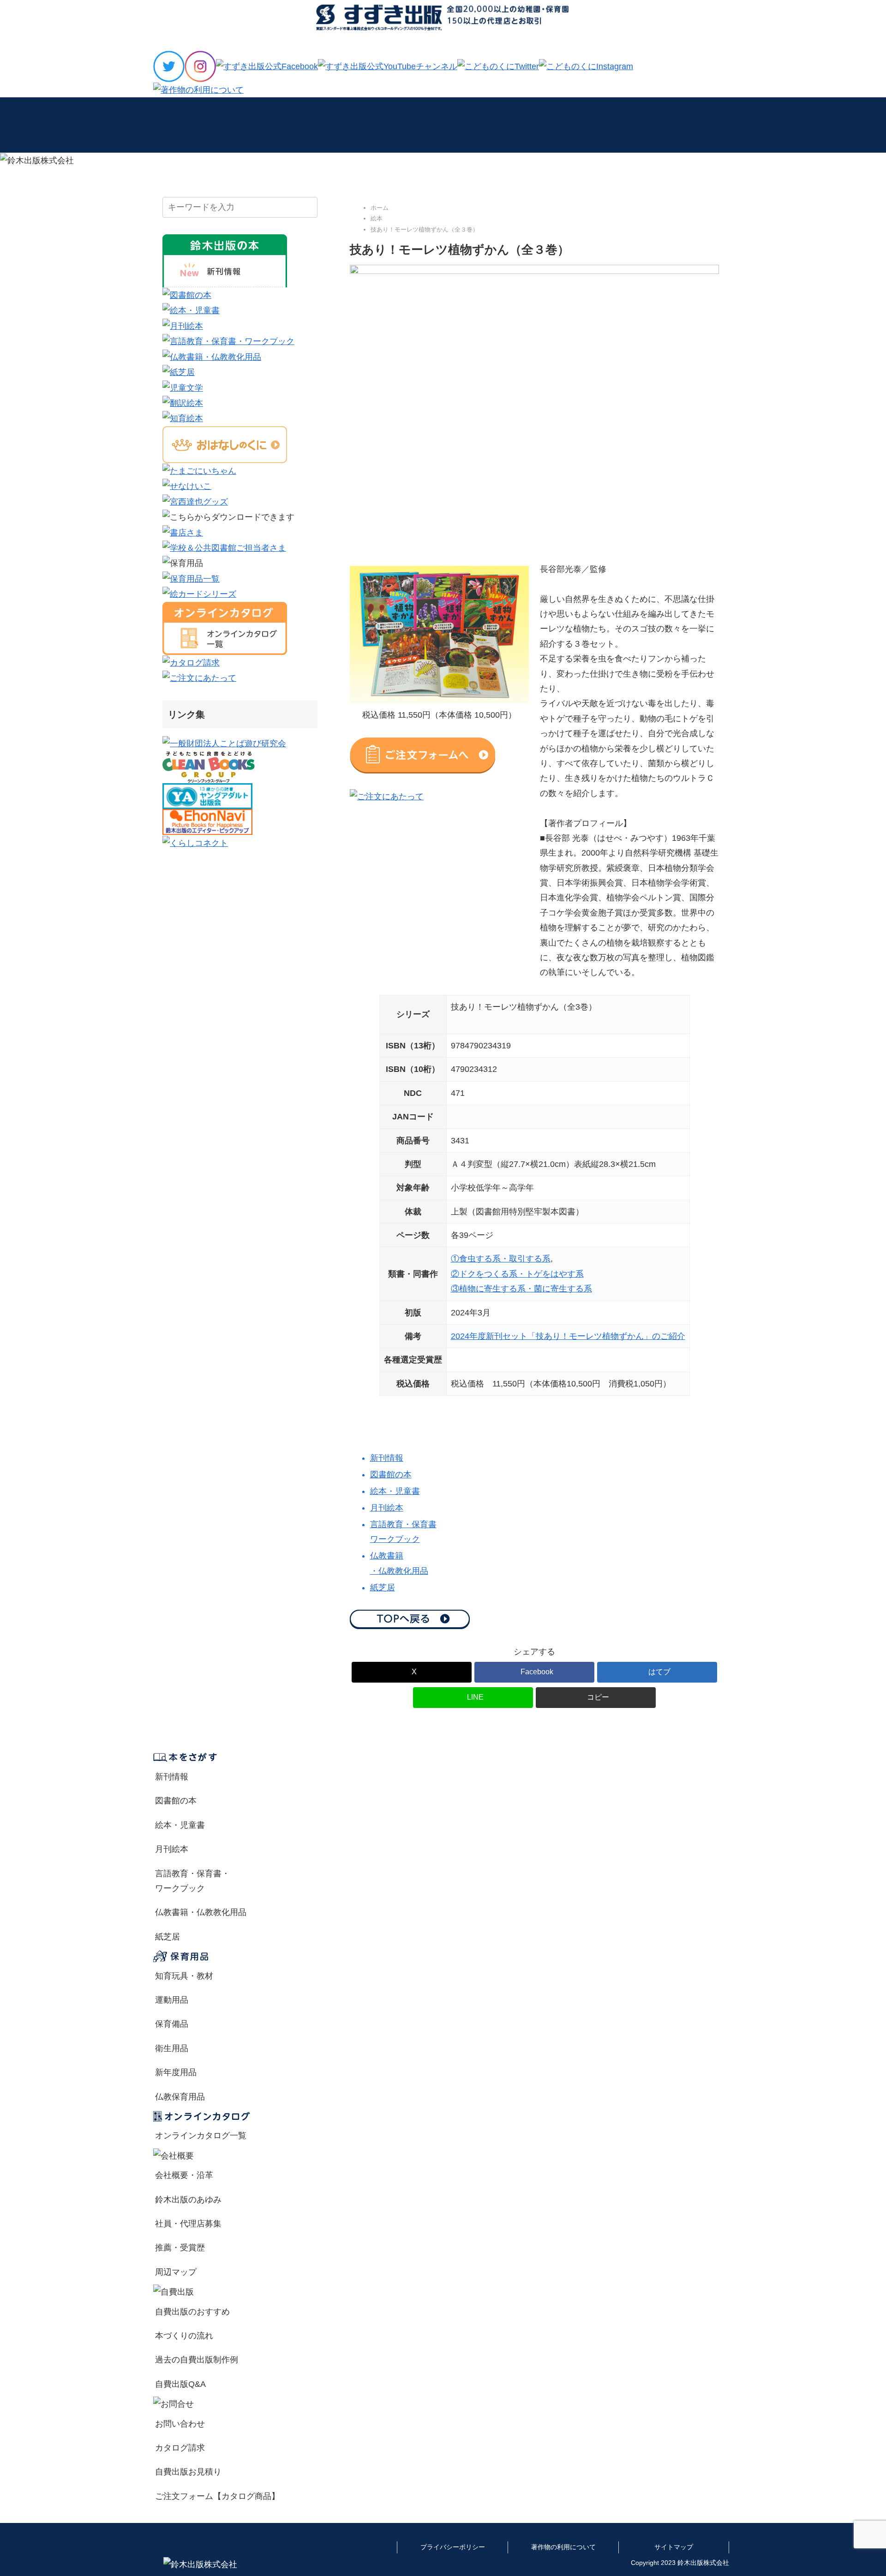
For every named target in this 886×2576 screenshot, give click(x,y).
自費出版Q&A (180, 2384)
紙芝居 (168, 1937)
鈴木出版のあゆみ (188, 2200)
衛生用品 (172, 2048)
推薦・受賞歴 (180, 2248)
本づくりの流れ (184, 2336)
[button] (596, 1698)
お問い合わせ (180, 2424)
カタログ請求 (180, 2448)
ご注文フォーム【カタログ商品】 (217, 2496)
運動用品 (172, 2000)
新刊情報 (172, 1777)
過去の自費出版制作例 (197, 2360)
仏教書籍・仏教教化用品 (201, 1912)
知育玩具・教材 (184, 1976)
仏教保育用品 (180, 2097)
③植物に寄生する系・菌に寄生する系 (521, 1289)
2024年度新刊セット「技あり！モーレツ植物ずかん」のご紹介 (568, 1336)
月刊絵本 (172, 1849)
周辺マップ (176, 2272)
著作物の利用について (563, 2547)
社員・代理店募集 (188, 2224)
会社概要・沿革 (184, 2175)
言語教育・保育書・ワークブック (192, 1881)
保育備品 (172, 2024)
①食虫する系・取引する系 (501, 1259)
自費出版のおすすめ (192, 2312)
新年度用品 (176, 2072)
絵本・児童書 (180, 1825)
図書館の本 (176, 1801)
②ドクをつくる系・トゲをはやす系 (517, 1274)
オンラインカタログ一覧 (201, 2136)
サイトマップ (674, 2547)
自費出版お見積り (188, 2472)
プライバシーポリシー (453, 2547)
